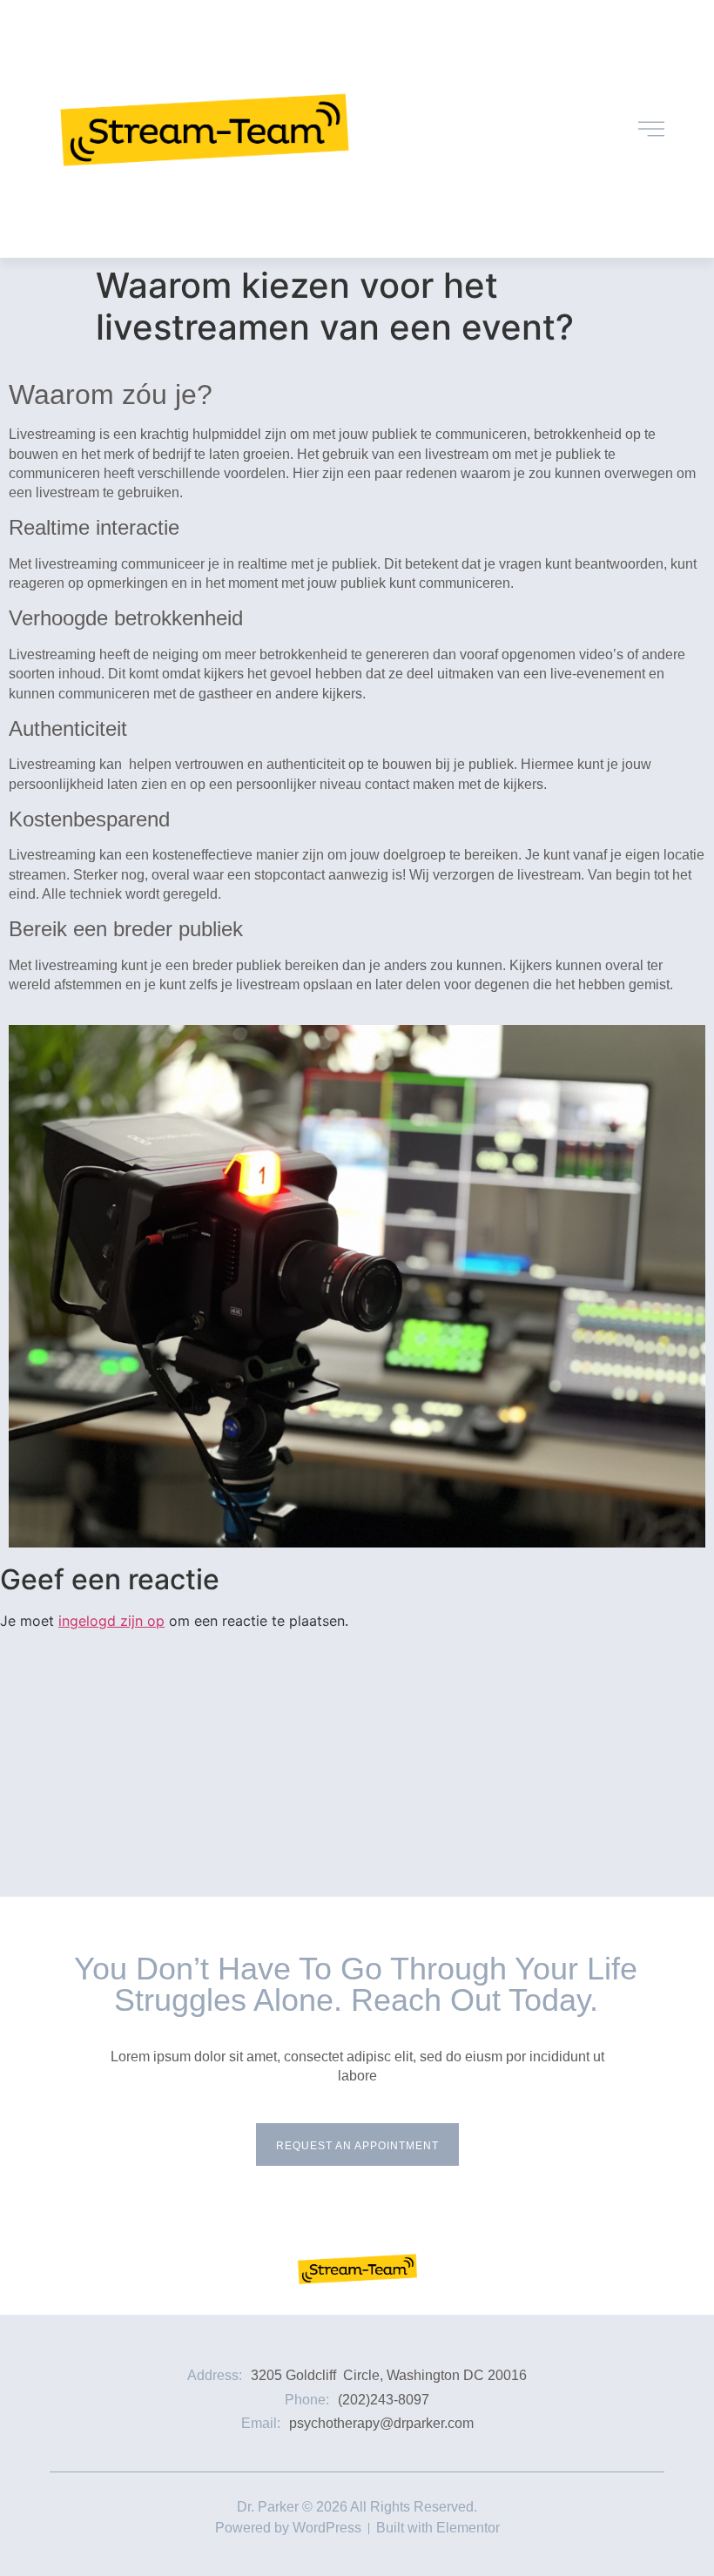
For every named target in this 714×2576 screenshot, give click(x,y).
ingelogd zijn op (111, 1621)
